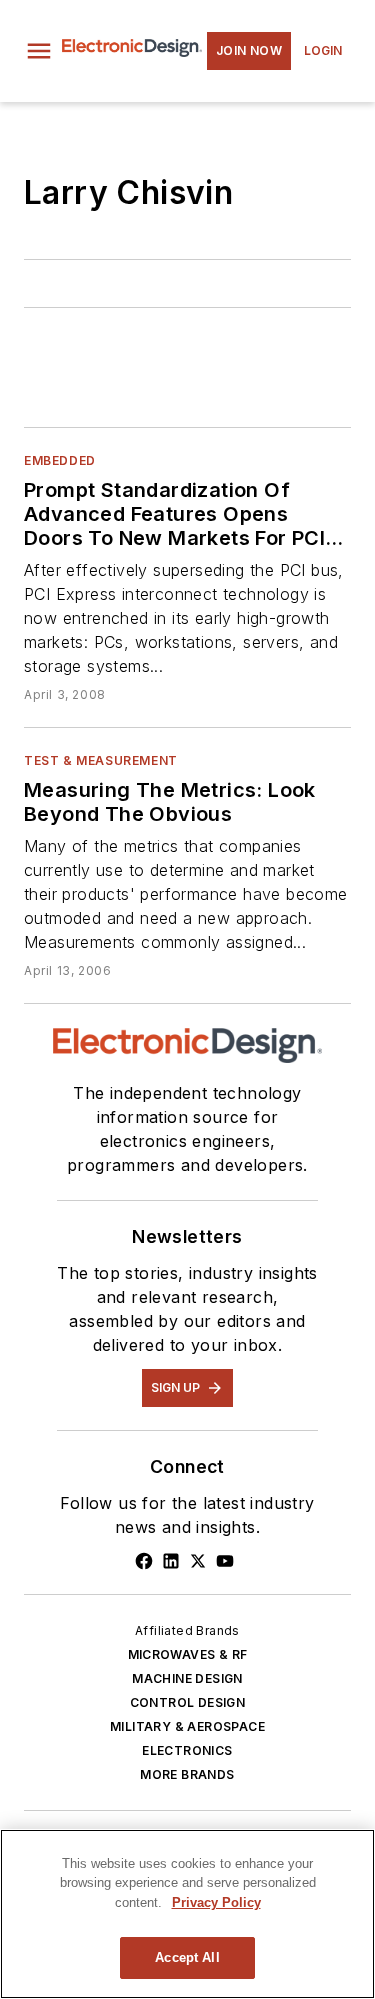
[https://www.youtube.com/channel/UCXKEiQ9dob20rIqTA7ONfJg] (225, 1561)
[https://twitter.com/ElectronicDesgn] (198, 1561)
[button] (39, 51)
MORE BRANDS (187, 1774)
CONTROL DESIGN (188, 1702)
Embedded (60, 460)
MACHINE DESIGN (187, 1678)
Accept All (187, 1957)
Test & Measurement (101, 760)
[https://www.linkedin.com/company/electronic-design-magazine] (171, 1561)
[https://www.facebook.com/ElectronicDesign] (144, 1561)
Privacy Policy (216, 1902)
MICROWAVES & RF (188, 1654)
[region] (187, 1914)
